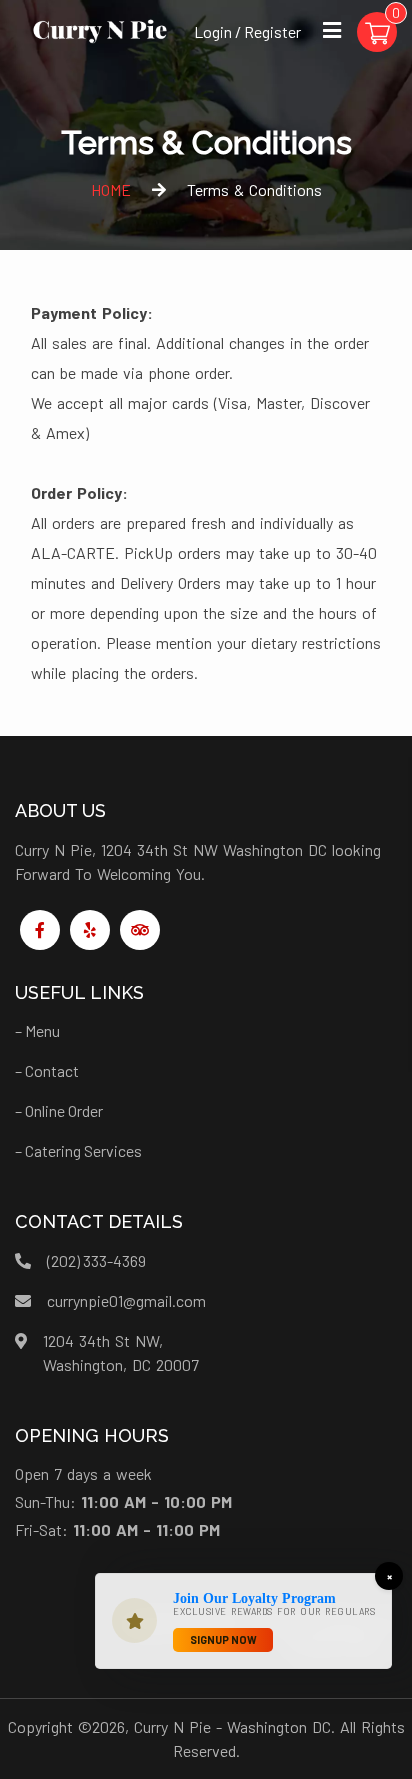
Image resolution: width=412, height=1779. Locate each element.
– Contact (47, 1070)
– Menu (37, 1030)
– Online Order (59, 1110)
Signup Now (223, 1639)
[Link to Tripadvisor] (140, 930)
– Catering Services (78, 1150)
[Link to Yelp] (90, 930)
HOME (111, 189)
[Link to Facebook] (40, 930)
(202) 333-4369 (96, 1260)
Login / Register (247, 31)
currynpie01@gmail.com (126, 1300)
